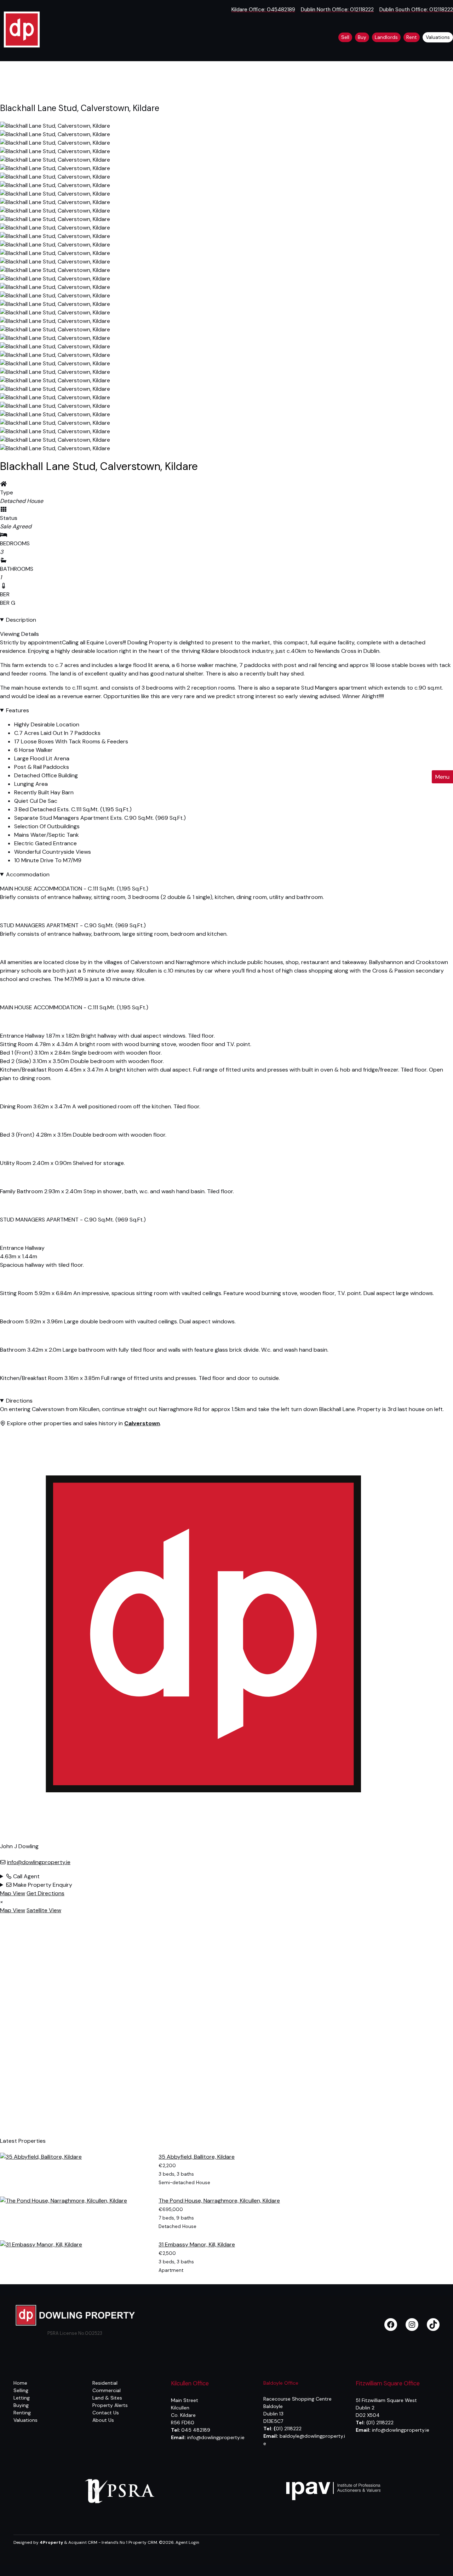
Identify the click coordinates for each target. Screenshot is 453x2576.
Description (21, 620)
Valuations (438, 37)
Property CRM (143, 2542)
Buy (362, 37)
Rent (412, 37)
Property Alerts (110, 2405)
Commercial (107, 2390)
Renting (22, 2413)
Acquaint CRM (83, 2542)
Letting (22, 2398)
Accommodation (28, 874)
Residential (105, 2383)
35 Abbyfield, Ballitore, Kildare (197, 2157)
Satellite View (44, 1910)
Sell (345, 37)
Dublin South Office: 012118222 (416, 10)
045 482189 (196, 2430)
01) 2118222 (288, 2429)
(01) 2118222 (380, 2423)
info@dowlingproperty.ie (39, 1862)
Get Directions (45, 1893)
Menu (442, 777)
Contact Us (106, 2413)
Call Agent (26, 1876)
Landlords (386, 37)
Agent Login (187, 2542)
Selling (21, 2390)
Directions (19, 1401)
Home (20, 2383)
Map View (13, 1893)
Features (18, 710)
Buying (21, 2405)
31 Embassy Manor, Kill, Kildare (197, 2244)
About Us (103, 2420)
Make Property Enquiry (42, 1885)
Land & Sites (107, 2398)
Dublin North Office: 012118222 (337, 10)
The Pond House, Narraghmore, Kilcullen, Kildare (219, 2201)
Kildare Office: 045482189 (263, 10)
